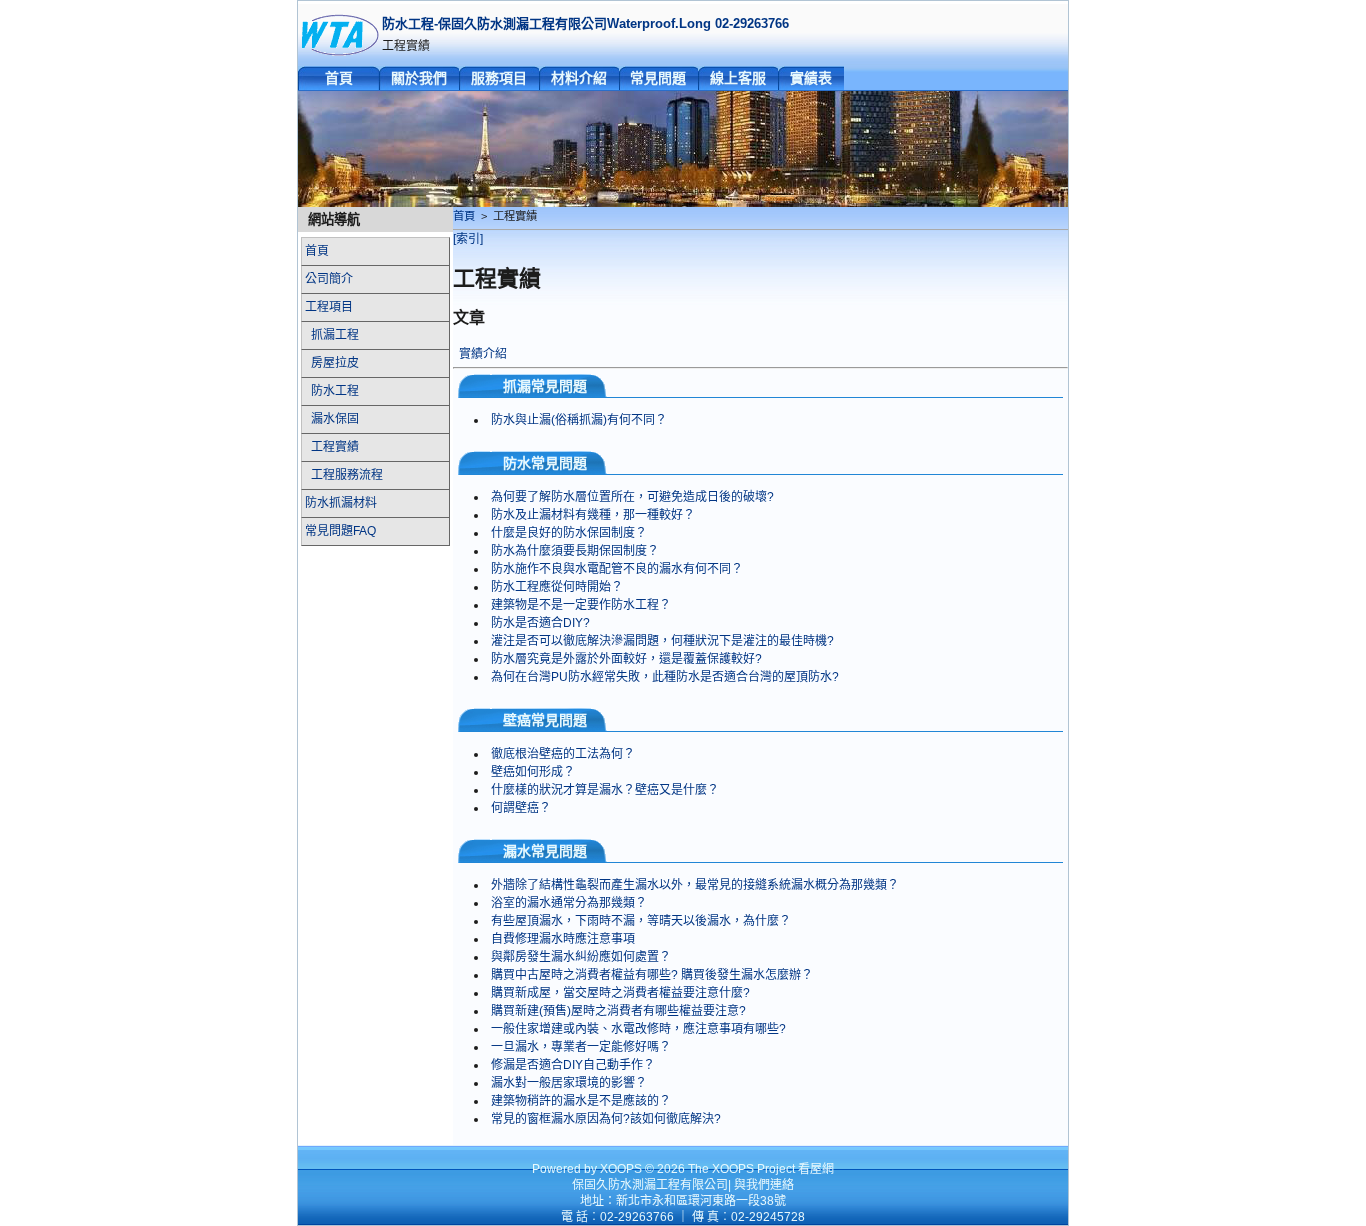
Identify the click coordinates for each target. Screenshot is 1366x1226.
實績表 (811, 78)
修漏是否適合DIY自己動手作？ (573, 1065)
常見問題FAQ (340, 531)
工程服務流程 (347, 475)
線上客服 (738, 78)
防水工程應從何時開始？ (557, 587)
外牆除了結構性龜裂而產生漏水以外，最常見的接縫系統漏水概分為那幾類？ (695, 885)
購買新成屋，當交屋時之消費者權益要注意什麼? (620, 993)
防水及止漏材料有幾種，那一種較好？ (593, 515)
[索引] (468, 239)
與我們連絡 (764, 1185)
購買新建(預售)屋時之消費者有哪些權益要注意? (618, 1011)
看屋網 (816, 1169)
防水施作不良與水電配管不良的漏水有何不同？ (617, 569)
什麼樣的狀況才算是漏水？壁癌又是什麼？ (605, 790)
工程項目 (329, 307)
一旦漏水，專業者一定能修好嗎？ (581, 1047)
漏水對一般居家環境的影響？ (569, 1083)
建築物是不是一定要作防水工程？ (581, 605)
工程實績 (335, 447)
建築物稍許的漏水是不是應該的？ (581, 1101)
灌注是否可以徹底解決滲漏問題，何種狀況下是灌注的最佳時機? (662, 641)
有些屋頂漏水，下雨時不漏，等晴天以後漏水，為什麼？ (641, 921)
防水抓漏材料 (341, 503)
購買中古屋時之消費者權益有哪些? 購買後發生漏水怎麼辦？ (652, 975)
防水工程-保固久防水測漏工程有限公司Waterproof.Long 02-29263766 (585, 23)
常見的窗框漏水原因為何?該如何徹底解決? (606, 1119)
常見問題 (658, 78)
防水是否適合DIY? (540, 623)
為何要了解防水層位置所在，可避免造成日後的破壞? (632, 497)
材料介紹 (579, 78)
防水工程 (335, 391)
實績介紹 (483, 354)
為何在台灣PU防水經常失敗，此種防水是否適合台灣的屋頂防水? (665, 677)
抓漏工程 (335, 335)
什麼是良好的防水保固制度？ (569, 533)
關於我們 (419, 78)
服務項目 (499, 78)
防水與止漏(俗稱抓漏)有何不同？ (579, 420)
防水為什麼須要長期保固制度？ (575, 551)
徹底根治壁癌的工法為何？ (563, 754)
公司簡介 (329, 279)
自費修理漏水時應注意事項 (563, 939)
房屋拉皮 (335, 363)
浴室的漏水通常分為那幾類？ (569, 903)
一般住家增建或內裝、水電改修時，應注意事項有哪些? (638, 1029)
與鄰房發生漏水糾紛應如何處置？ (581, 957)
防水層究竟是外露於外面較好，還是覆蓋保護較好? (626, 659)
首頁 (339, 78)
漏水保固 (335, 419)
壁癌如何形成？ (533, 772)
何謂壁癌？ (521, 808)
